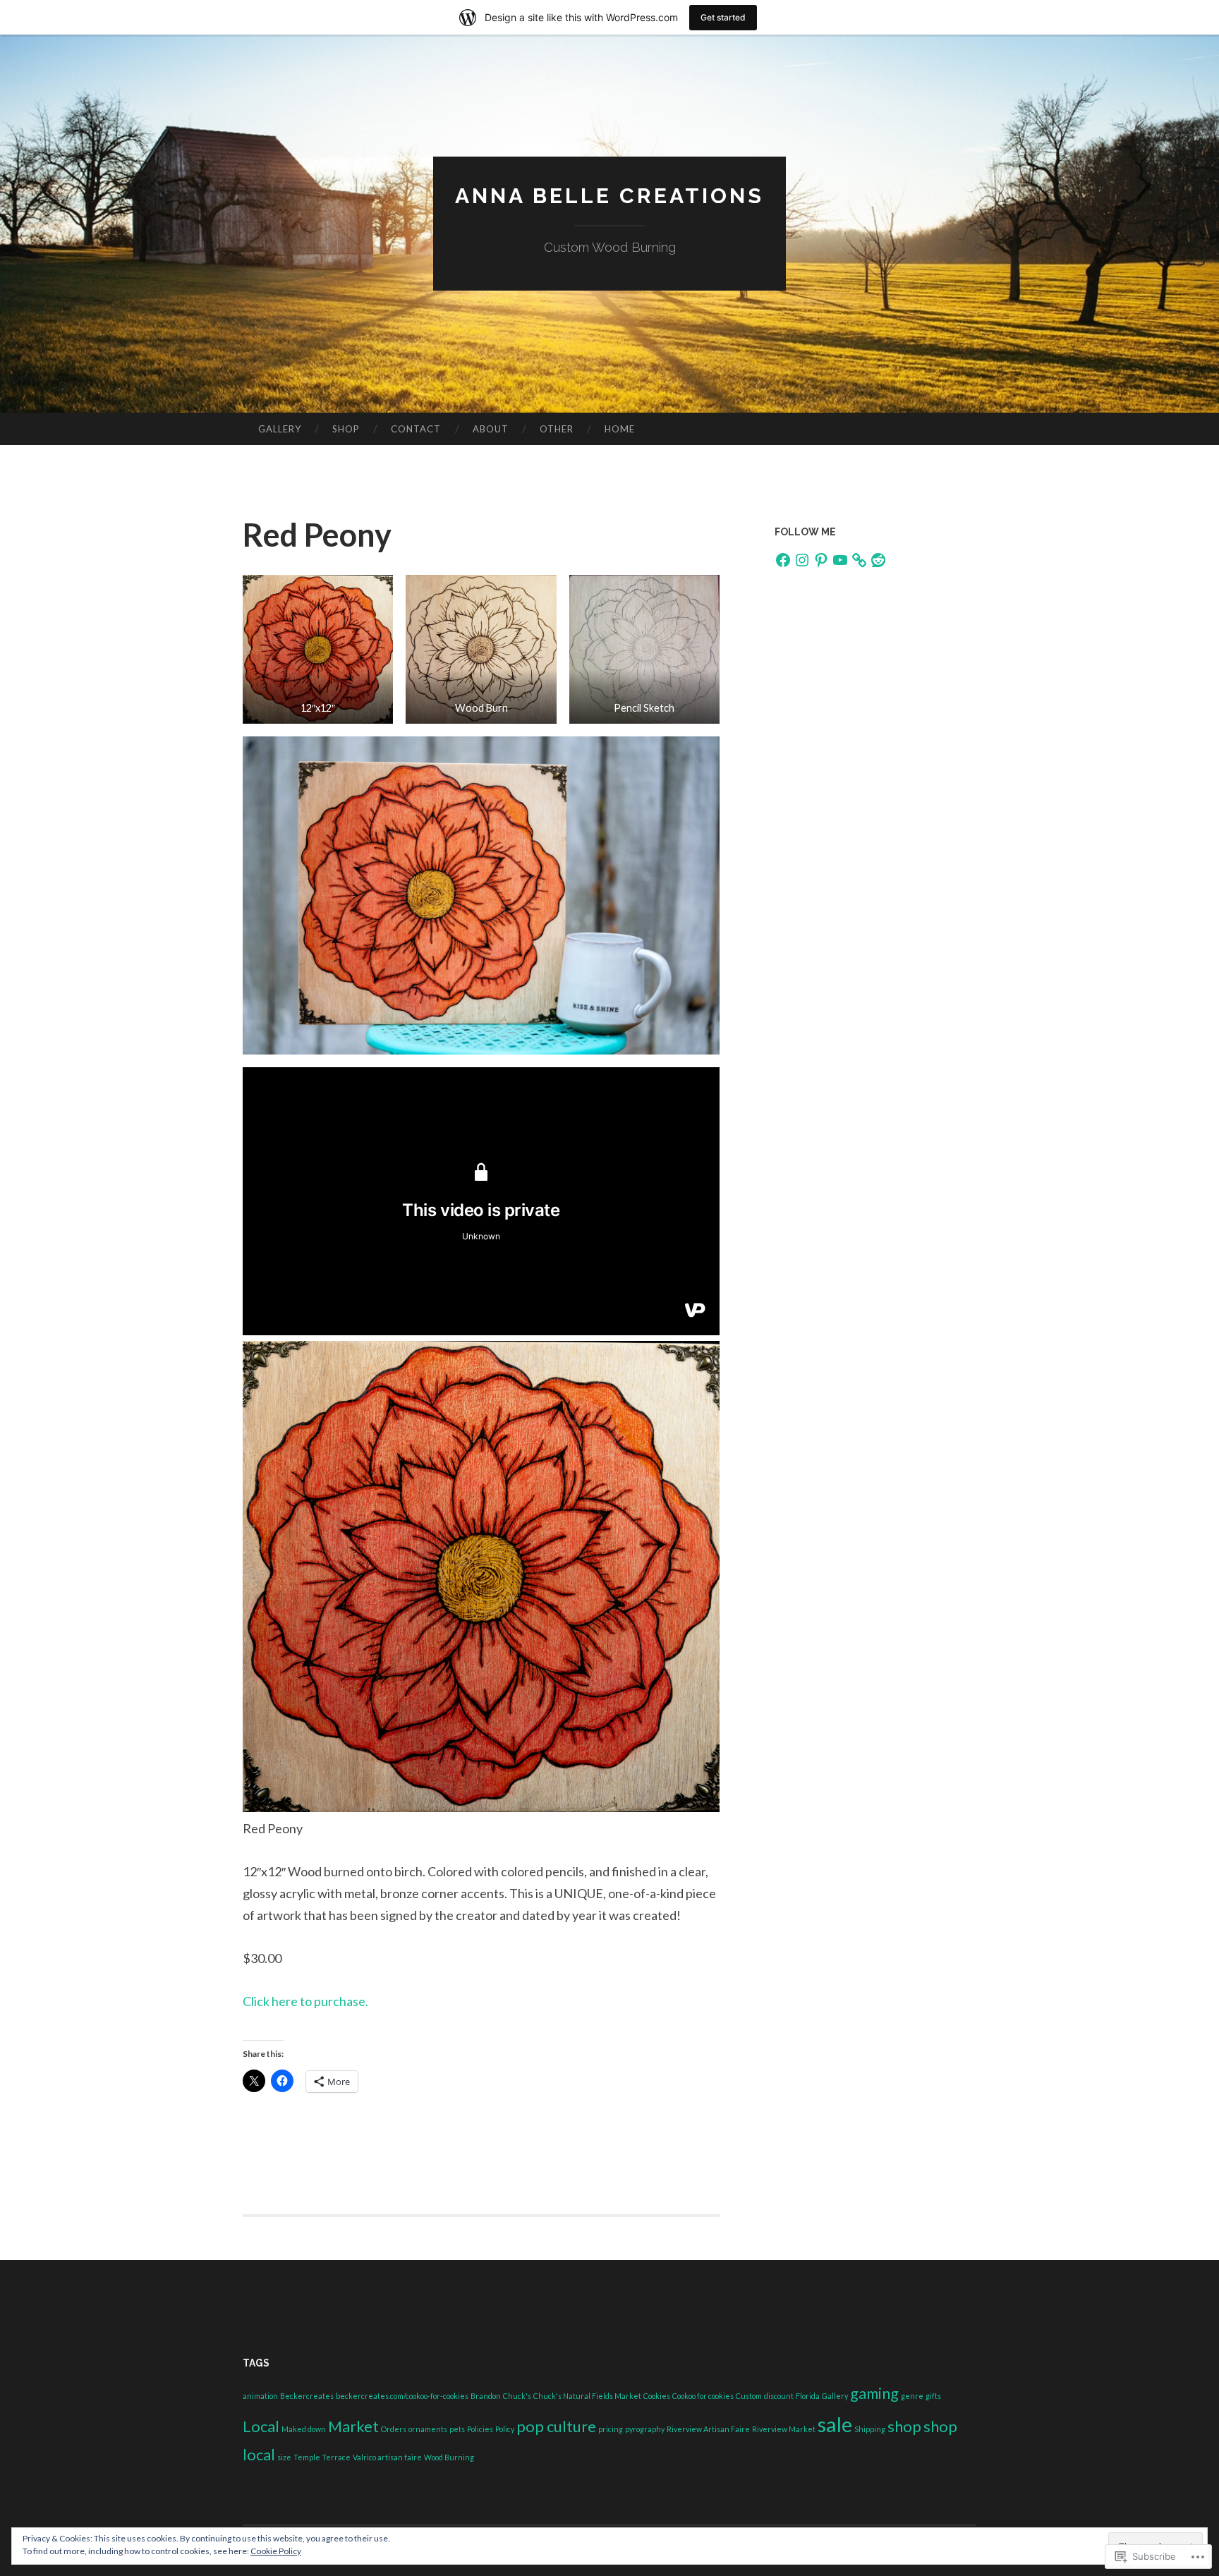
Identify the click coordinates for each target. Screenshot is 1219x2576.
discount (779, 2396)
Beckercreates (307, 2396)
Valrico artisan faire (387, 2457)
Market (353, 2426)
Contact (416, 429)
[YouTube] (840, 560)
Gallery (280, 429)
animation (260, 2396)
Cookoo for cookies (703, 2396)
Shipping (870, 2429)
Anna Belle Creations (609, 196)
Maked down (304, 2429)
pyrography (645, 2429)
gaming (874, 2393)
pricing (611, 2429)
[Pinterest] (821, 560)
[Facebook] (783, 560)
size (284, 2457)
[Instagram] (802, 560)
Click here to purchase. (305, 2001)
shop (904, 2426)
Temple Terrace (322, 2457)
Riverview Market (784, 2429)
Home (620, 429)
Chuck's (517, 2396)
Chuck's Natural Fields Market (587, 2396)
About (491, 429)
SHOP (346, 429)
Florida (808, 2396)
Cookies (657, 2396)
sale (835, 2424)
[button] (318, 649)
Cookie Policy (276, 2551)
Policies (480, 2429)
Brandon (486, 2396)
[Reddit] (878, 560)
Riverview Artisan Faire (708, 2429)
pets (457, 2429)
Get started (723, 17)
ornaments (428, 2429)
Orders (394, 2429)
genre (912, 2396)
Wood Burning (449, 2457)
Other (557, 429)
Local (261, 2426)
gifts (933, 2396)
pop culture (556, 2426)
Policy (505, 2429)
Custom (749, 2396)
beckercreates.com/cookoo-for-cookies (402, 2396)
